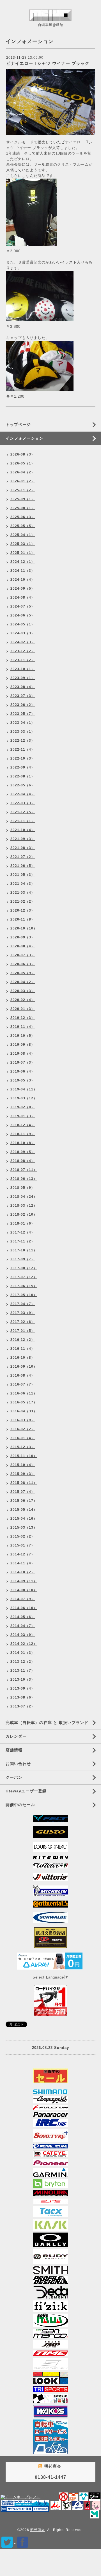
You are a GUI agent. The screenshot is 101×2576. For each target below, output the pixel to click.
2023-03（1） (23, 732)
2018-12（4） (23, 1125)
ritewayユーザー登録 (26, 1791)
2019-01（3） (23, 1116)
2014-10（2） (23, 1572)
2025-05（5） (23, 526)
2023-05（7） (23, 714)
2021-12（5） (23, 812)
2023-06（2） (23, 705)
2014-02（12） (24, 1644)
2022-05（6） (23, 785)
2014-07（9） (23, 1599)
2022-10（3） (23, 758)
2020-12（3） (23, 910)
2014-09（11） (24, 1581)
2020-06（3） (23, 964)
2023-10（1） (23, 669)
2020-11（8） (23, 919)
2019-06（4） (23, 1071)
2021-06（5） (23, 866)
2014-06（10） (24, 1608)
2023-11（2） (23, 660)
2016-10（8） (23, 1358)
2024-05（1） (23, 624)
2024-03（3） (23, 633)
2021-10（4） (23, 830)
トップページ (18, 424)
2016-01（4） (23, 1438)
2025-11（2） (23, 490)
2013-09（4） (23, 1688)
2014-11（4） (23, 1563)
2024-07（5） (23, 606)
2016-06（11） (24, 1393)
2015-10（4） (23, 1465)
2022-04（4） (23, 794)
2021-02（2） (23, 902)
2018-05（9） (23, 1188)
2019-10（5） (23, 1036)
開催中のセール (20, 1805)
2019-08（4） (23, 1054)
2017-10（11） (24, 1250)
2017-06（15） (24, 1286)
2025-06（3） (23, 517)
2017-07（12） (24, 1277)
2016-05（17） (24, 1402)
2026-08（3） (23, 454)
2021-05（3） (23, 875)
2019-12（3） (23, 1018)
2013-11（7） (23, 1671)
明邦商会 (38, 2530)
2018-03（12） (24, 1206)
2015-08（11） (24, 1483)
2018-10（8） (23, 1143)
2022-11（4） (23, 749)
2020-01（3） (23, 1009)
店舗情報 (14, 1750)
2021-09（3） (23, 839)
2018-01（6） (23, 1223)
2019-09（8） (23, 1045)
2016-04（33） (24, 1411)
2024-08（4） (23, 597)
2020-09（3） (23, 937)
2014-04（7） (23, 1626)
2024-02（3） (23, 642)
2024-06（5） (23, 615)
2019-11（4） (23, 1027)
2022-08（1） (23, 776)
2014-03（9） (23, 1635)
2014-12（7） (23, 1554)
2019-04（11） (24, 1089)
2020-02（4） (23, 1000)
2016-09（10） (24, 1367)
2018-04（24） (24, 1197)
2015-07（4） (23, 1492)
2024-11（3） (23, 571)
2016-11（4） (23, 1349)
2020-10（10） (24, 928)
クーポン (14, 1777)
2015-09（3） (23, 1474)
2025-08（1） (23, 508)
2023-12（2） (23, 651)
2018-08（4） (23, 1161)
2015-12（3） (23, 1447)
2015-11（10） (24, 1456)
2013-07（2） (23, 1706)
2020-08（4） (23, 946)
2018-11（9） (23, 1134)
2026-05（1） (23, 463)
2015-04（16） (24, 1519)
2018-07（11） (24, 1170)
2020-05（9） (23, 973)
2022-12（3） (23, 741)
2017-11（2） (23, 1241)
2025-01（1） (23, 553)
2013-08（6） (23, 1697)
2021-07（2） (23, 857)
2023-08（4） (23, 687)
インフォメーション (25, 438)
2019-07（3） (23, 1062)
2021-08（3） (23, 848)
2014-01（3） (23, 1653)
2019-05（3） (23, 1080)
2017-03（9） (23, 1313)
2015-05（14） (24, 1510)
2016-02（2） (23, 1429)
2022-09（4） (23, 767)
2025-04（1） (23, 535)
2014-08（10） (24, 1590)
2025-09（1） (23, 499)
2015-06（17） (24, 1501)
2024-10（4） (23, 580)
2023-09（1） (23, 678)
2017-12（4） (23, 1232)
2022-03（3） (23, 803)
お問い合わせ (18, 1764)
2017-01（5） (23, 1331)
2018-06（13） (24, 1179)
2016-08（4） (23, 1375)
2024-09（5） (23, 589)
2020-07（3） (23, 955)
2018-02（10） (24, 1215)
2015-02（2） (23, 1536)
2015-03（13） (24, 1527)
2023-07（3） (23, 696)
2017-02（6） (23, 1322)
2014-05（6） (23, 1617)
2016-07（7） (23, 1384)
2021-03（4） (23, 893)
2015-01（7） (23, 1545)
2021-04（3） (23, 884)
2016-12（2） (23, 1340)
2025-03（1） (23, 544)
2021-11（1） (23, 821)
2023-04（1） (23, 723)
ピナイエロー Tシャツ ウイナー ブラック (48, 63)
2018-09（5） (23, 1152)
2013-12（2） (23, 1662)
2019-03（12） (24, 1098)
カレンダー (16, 1736)
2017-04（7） (23, 1304)
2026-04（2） (23, 472)
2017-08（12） (24, 1268)
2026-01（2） (23, 481)
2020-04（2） (23, 982)
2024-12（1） (23, 562)
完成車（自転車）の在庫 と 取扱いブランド (47, 1723)
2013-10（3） (23, 1680)
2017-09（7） (23, 1259)
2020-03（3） (23, 991)
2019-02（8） (23, 1107)
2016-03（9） (23, 1420)
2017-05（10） (24, 1295)
